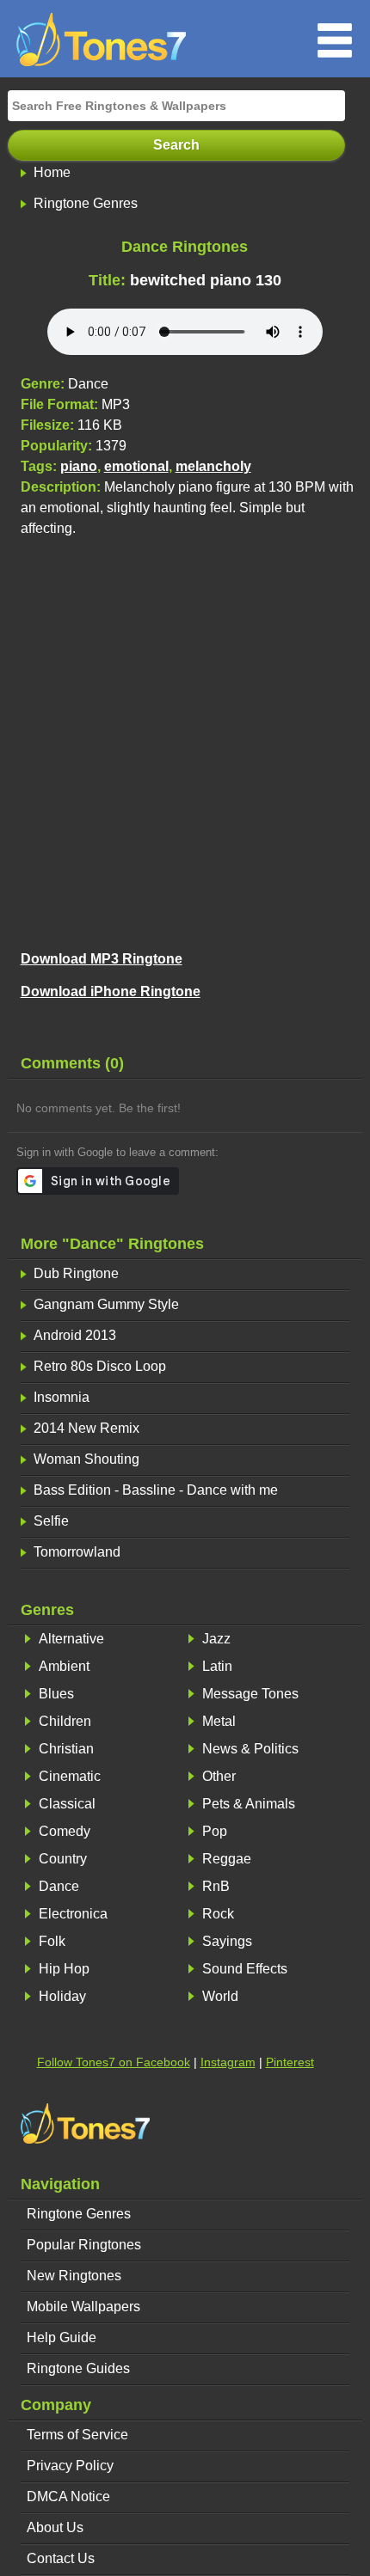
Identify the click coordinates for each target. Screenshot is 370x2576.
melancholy (213, 466)
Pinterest (290, 2062)
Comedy (65, 1831)
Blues (56, 1694)
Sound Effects (245, 1969)
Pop (215, 1831)
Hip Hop (64, 1969)
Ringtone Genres (86, 203)
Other (219, 1776)
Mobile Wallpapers (83, 2307)
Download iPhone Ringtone (111, 991)
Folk (52, 1941)
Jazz (216, 1639)
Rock (218, 1914)
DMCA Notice (68, 2496)
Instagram (228, 2062)
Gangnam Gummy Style (106, 1304)
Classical (67, 1804)
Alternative (71, 1639)
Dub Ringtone (76, 1273)
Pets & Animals (249, 1804)
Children (65, 1721)
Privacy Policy (70, 2466)
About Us (55, 2527)
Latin (217, 1666)
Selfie (51, 1521)
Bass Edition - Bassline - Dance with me (156, 1490)
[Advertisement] (185, 741)
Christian (66, 1749)
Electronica (73, 1914)
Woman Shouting (86, 1459)
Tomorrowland (77, 1552)
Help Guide (62, 2337)
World (220, 1996)
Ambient (64, 1666)
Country (63, 1859)
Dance (59, 1886)
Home (52, 172)
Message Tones (250, 1694)
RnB (216, 1886)
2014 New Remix (86, 1428)
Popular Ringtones (84, 2245)
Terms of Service (77, 2435)
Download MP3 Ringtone (102, 959)
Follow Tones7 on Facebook (114, 2062)
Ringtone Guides (78, 2368)
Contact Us (61, 2558)
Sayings (227, 1941)
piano (79, 466)
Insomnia (62, 1397)
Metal (219, 1721)
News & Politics (250, 1749)
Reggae (227, 1859)
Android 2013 (75, 1335)
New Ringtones (74, 2276)
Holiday (62, 1996)
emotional (136, 466)
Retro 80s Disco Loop (100, 1366)
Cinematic (70, 1776)
